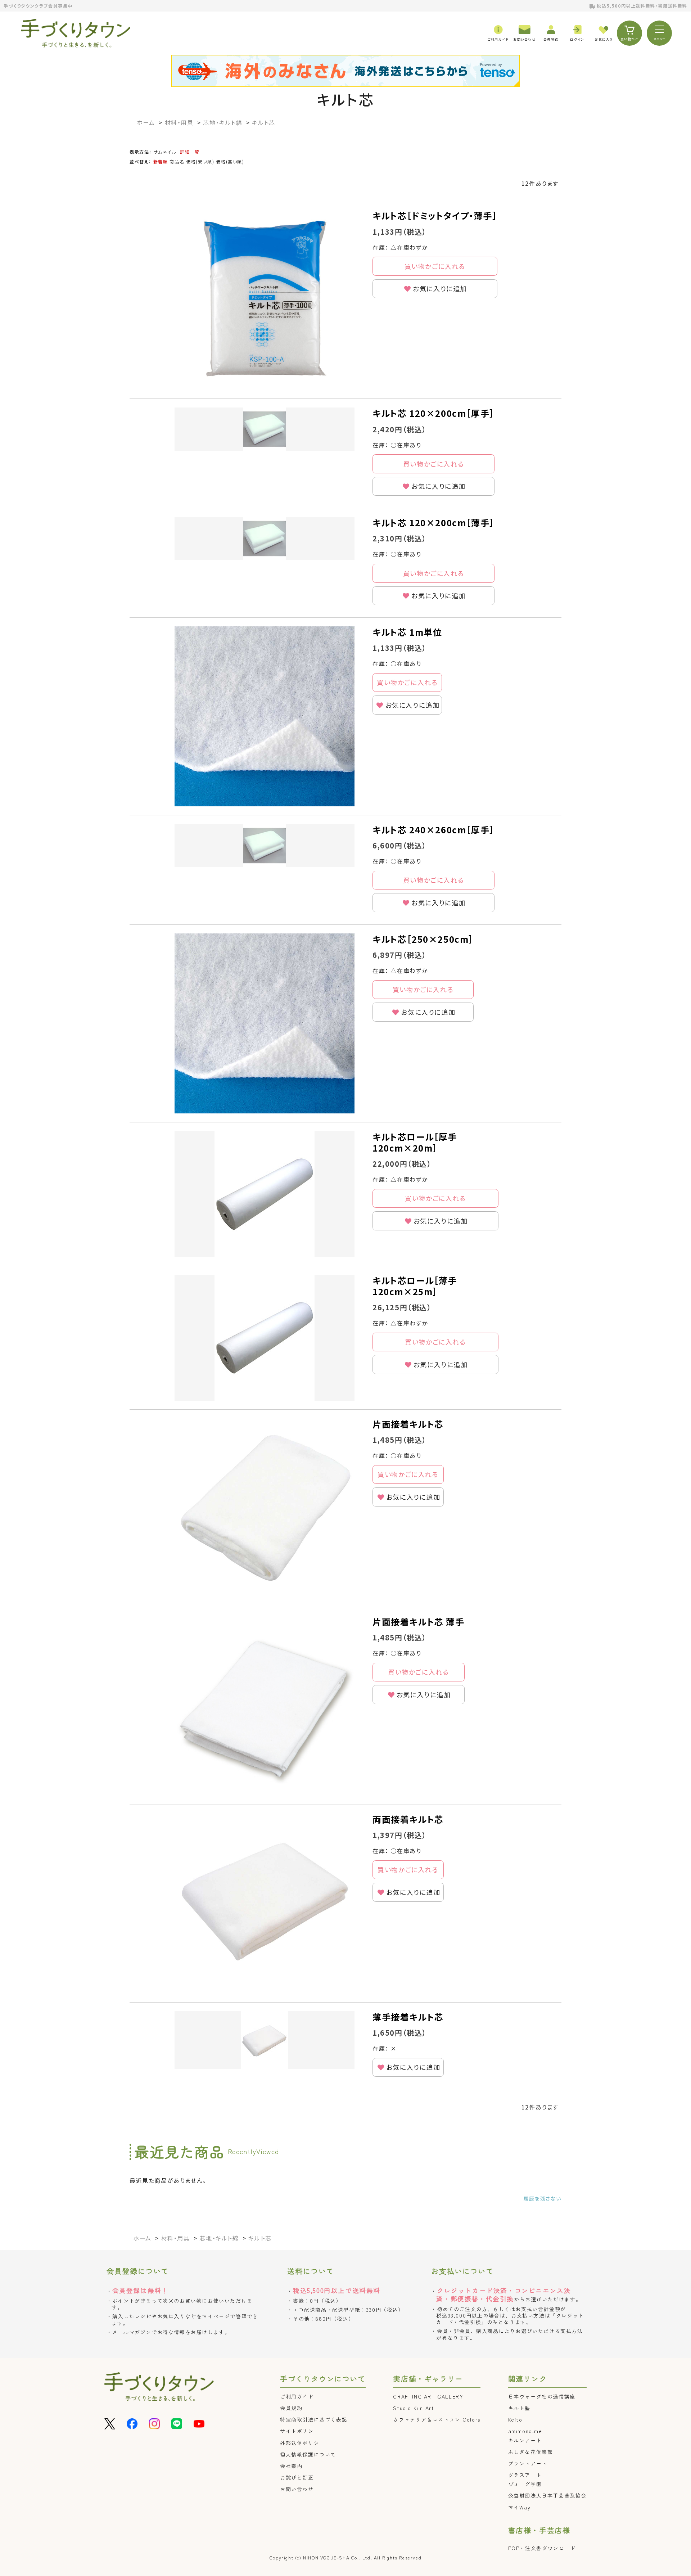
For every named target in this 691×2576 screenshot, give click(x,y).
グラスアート (525, 2475)
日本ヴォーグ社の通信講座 (542, 2396)
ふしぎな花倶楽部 (531, 2452)
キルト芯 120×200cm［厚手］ (433, 413)
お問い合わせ (297, 2489)
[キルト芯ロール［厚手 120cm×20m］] (265, 1194)
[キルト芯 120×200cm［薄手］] (265, 539)
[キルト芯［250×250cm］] (265, 1023)
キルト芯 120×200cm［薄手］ (433, 523)
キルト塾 (519, 2408)
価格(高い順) (230, 161)
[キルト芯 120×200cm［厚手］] (265, 429)
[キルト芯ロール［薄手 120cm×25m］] (265, 1338)
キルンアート (525, 2440)
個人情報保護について (308, 2454)
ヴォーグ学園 (525, 2484)
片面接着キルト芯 (408, 1424)
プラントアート (528, 2463)
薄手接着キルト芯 (408, 2017)
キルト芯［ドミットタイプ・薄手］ (435, 215)
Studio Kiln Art (414, 2408)
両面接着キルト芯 (408, 1819)
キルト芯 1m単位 (407, 632)
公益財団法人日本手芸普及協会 (547, 2495)
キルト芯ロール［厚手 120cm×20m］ (415, 1142)
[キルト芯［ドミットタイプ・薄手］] (265, 300)
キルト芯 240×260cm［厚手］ (433, 830)
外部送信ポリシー (302, 2443)
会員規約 (291, 2408)
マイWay (520, 2507)
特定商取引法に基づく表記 (314, 2419)
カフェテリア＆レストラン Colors (437, 2419)
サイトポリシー (300, 2431)
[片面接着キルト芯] (265, 1508)
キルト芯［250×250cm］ (423, 939)
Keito (515, 2419)
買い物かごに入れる (435, 266)
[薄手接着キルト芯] (265, 2040)
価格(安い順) (200, 161)
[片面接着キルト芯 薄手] (265, 1706)
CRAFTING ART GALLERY (428, 2396)
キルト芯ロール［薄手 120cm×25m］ (415, 1286)
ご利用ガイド (297, 2396)
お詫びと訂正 (297, 2477)
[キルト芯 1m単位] (265, 716)
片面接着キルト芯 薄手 (419, 1622)
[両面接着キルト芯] (265, 1904)
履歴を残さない (543, 2198)
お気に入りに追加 (440, 288)
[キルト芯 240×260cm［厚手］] (265, 846)
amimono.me (525, 2431)
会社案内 (291, 2466)
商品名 (177, 161)
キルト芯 (346, 99)
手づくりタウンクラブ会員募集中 (38, 6)
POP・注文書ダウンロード (542, 2548)
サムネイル (165, 152)
